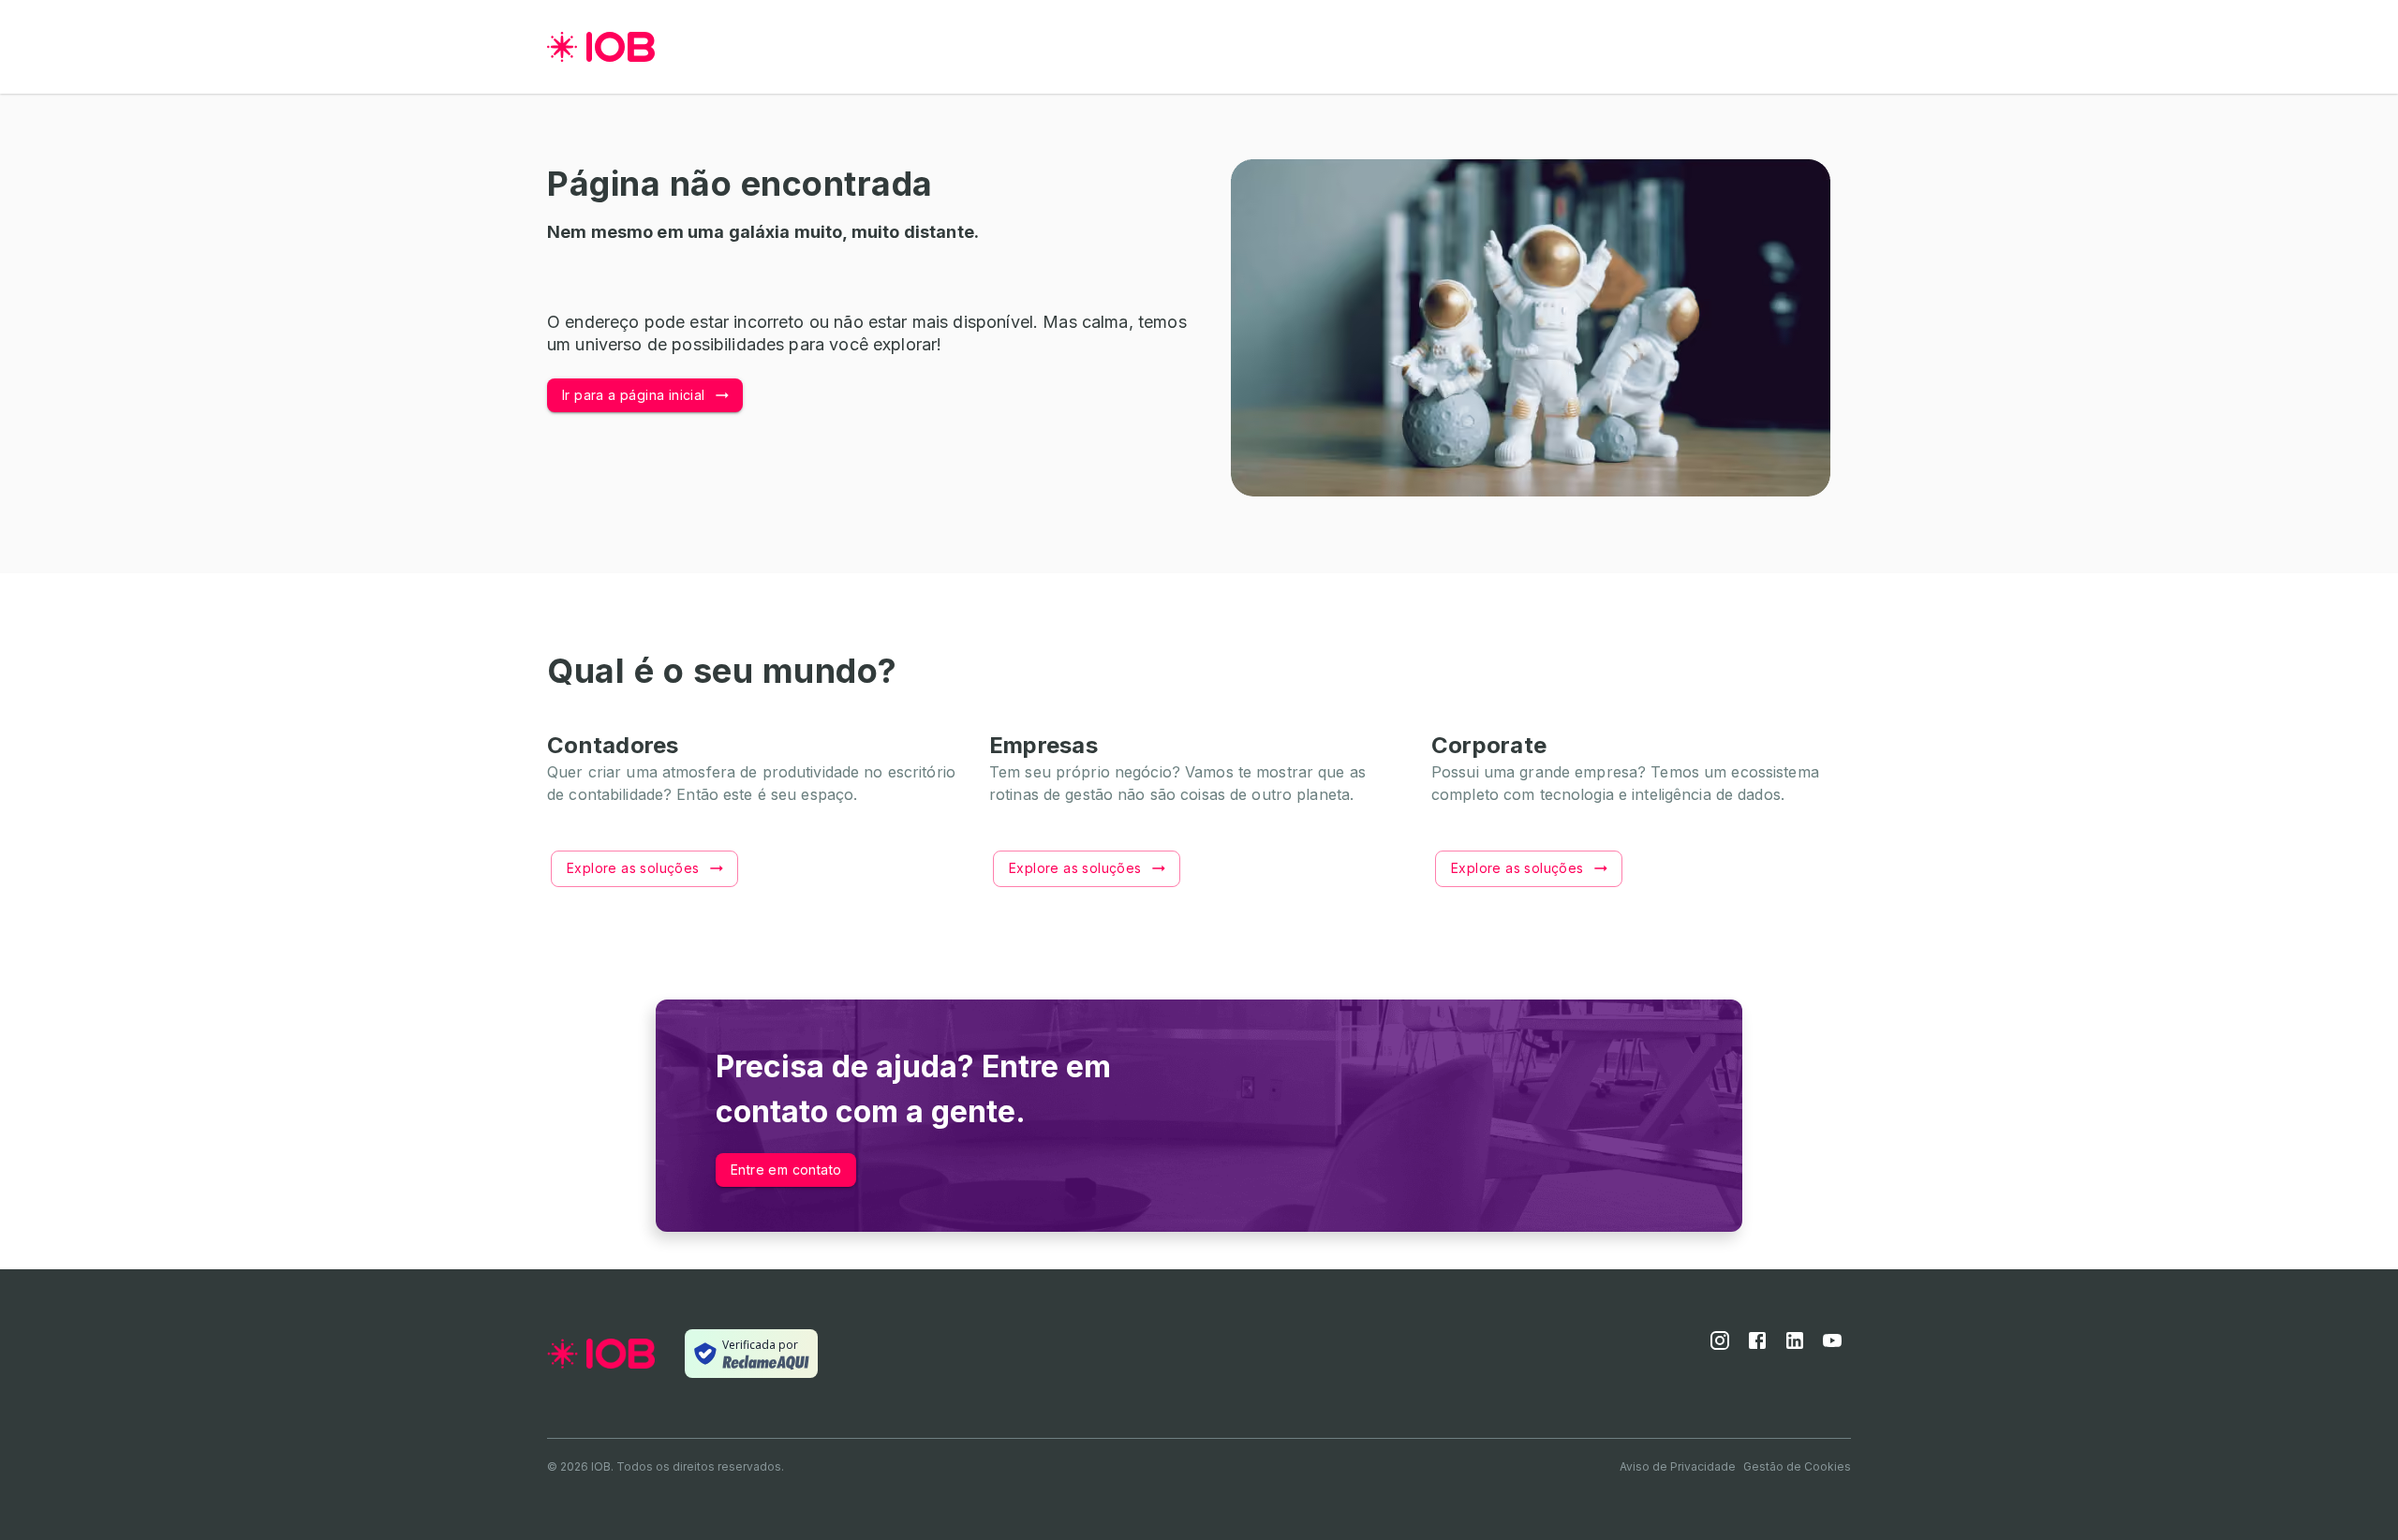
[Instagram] (1720, 1346)
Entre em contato (786, 1170)
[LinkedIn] (1795, 1346)
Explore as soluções (633, 868)
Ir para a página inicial (634, 395)
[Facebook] (1757, 1346)
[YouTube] (1832, 1346)
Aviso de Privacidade (1678, 1466)
